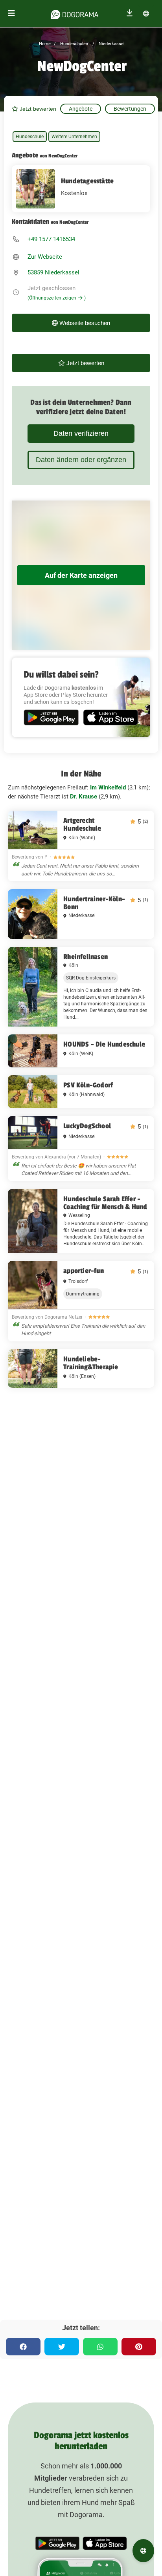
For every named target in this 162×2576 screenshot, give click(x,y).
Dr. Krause (84, 797)
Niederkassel (111, 44)
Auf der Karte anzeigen (81, 575)
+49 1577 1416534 (51, 239)
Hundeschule (30, 137)
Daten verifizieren (81, 433)
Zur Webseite (45, 257)
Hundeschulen (74, 44)
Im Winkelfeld (108, 787)
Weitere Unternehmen (74, 137)
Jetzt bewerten (37, 109)
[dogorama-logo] (75, 13)
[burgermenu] (11, 14)
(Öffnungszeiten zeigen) (57, 298)
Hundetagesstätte (87, 181)
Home (45, 44)
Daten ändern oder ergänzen (81, 460)
